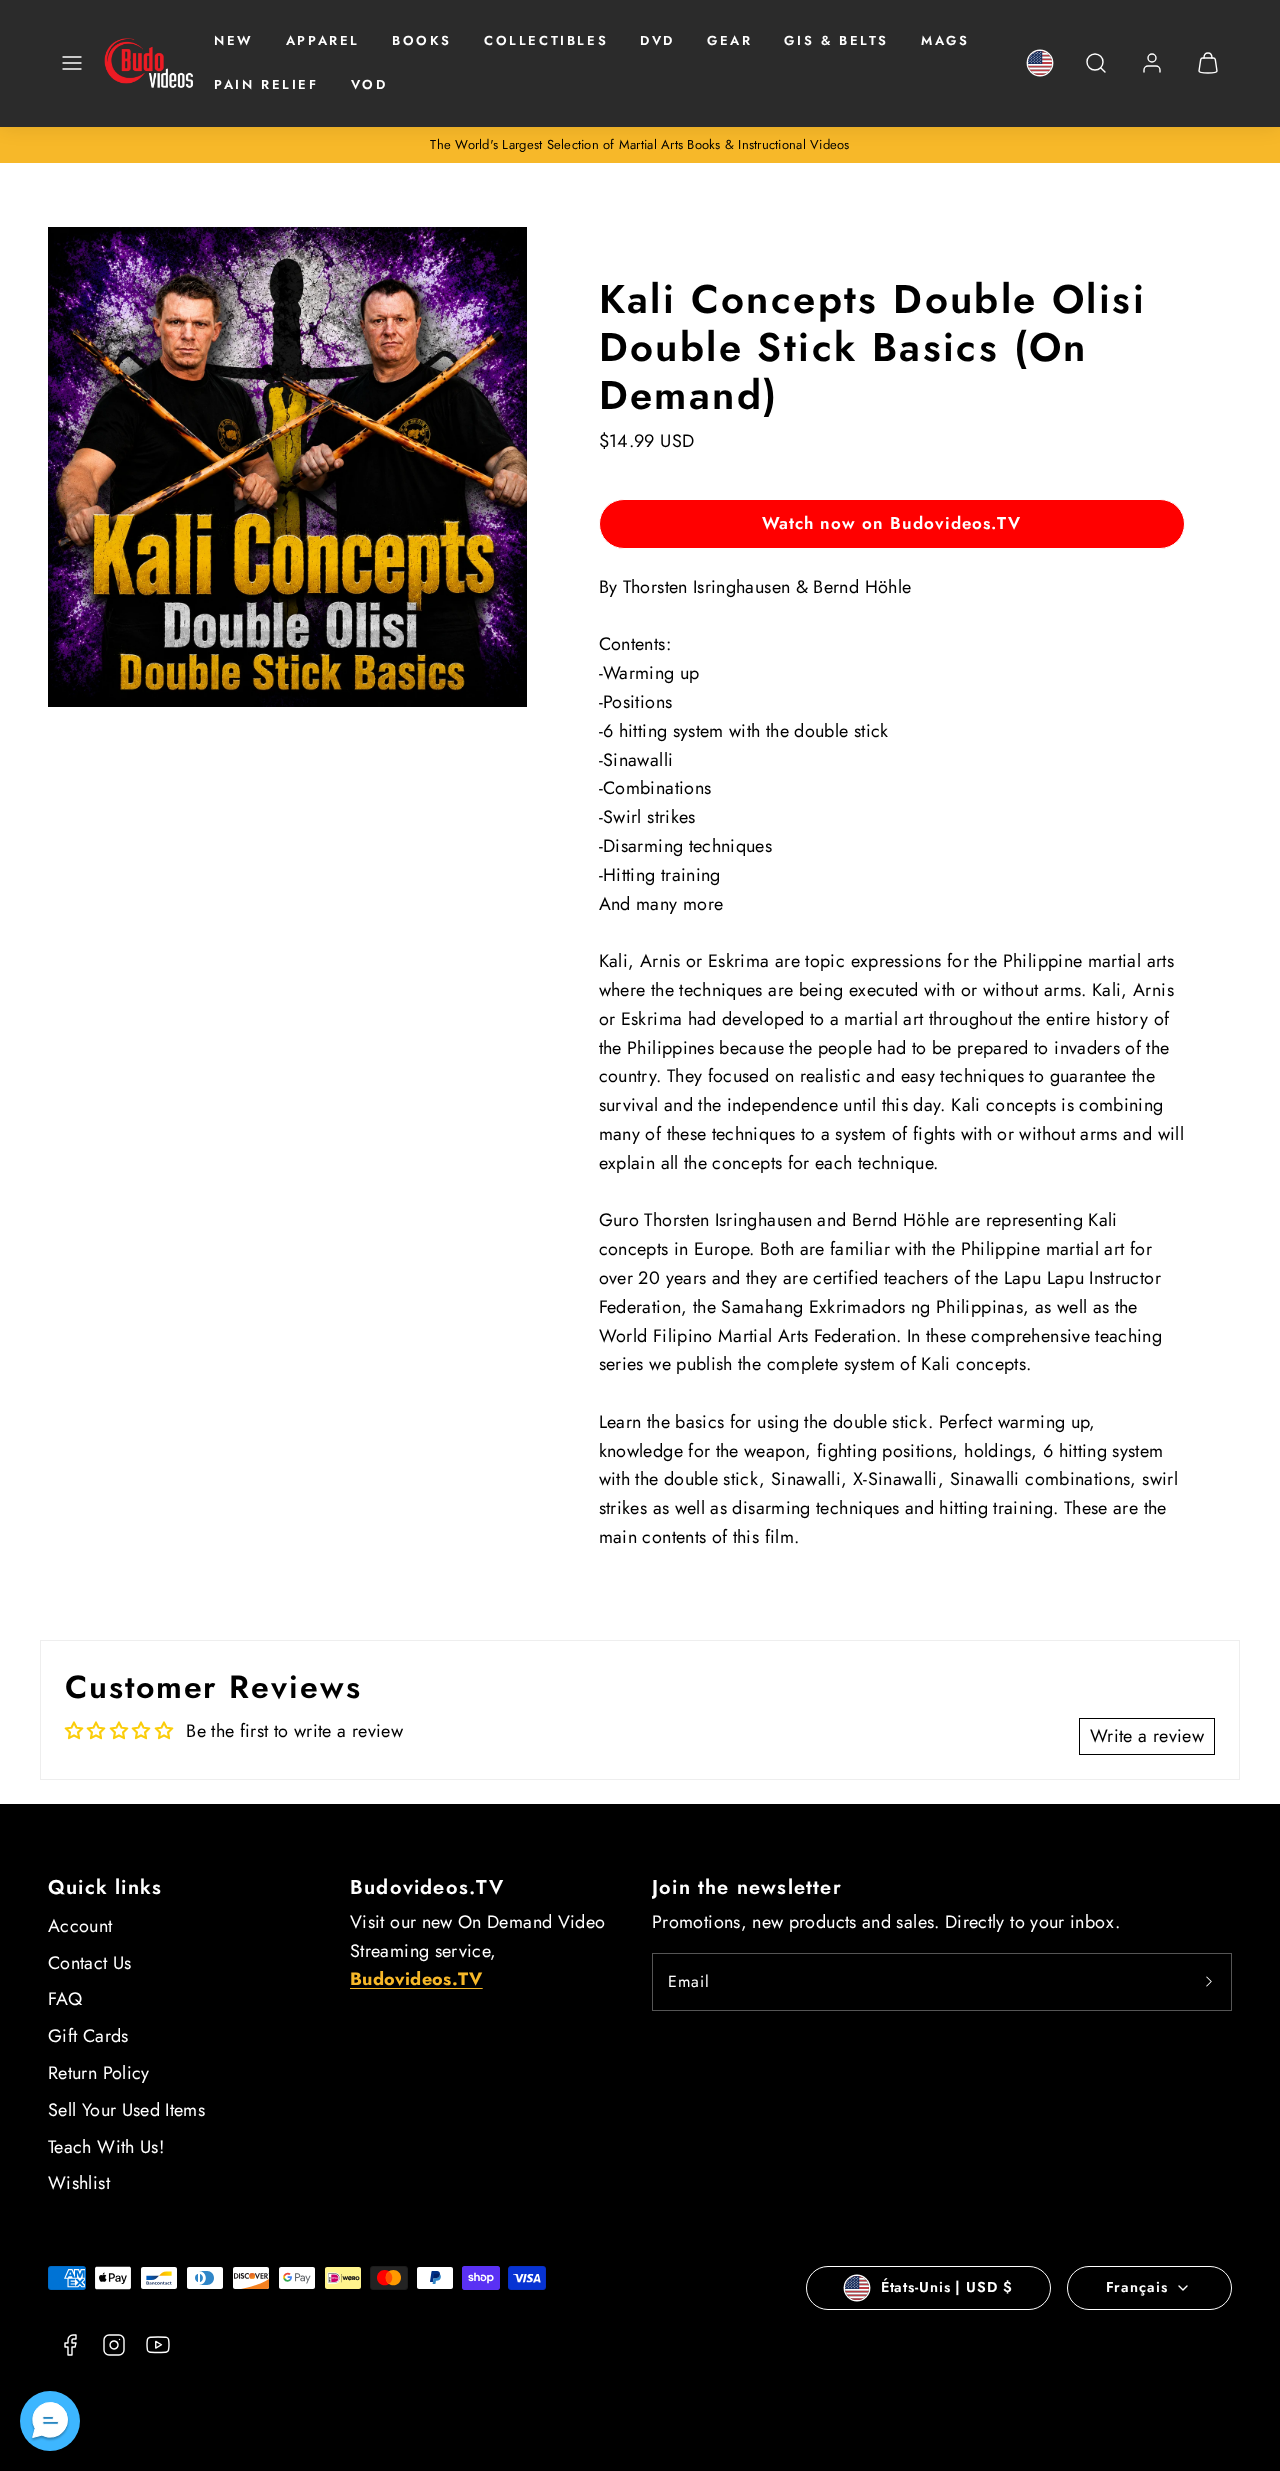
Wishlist (79, 2183)
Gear (729, 40)
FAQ (65, 1999)
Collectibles (546, 40)
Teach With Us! (106, 2147)
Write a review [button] (1147, 1736)
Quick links (105, 1887)
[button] (72, 63)
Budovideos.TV (427, 1887)
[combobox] (1096, 73)
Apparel (323, 40)
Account (80, 1926)
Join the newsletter (747, 1887)
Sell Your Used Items (126, 2110)
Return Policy (99, 2073)
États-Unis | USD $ (947, 2287)
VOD (369, 84)
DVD (657, 40)
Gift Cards (88, 2036)
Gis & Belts (836, 40)
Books (422, 40)
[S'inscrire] (1209, 1982)
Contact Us (90, 1963)
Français (1137, 2287)
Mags (945, 40)
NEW (234, 40)
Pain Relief (266, 84)
